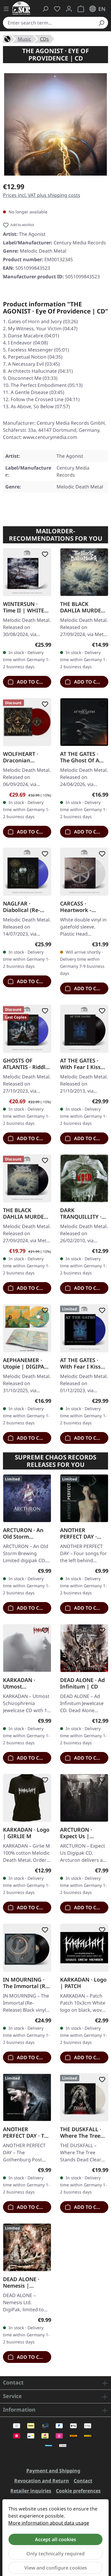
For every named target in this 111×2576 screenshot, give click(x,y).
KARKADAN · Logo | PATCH (83, 1982)
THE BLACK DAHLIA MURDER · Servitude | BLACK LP (27, 1213)
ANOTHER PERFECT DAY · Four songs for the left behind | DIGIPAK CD (81, 1533)
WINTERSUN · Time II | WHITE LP (24, 607)
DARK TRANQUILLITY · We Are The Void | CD (83, 1213)
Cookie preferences (78, 2491)
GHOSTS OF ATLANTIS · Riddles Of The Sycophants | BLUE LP (27, 1063)
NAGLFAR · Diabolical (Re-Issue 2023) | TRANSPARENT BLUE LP (22, 907)
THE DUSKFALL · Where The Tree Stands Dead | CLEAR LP (81, 2132)
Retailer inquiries (31, 2491)
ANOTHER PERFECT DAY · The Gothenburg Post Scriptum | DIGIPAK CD (27, 2132)
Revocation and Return (42, 2481)
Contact (83, 2481)
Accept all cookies (55, 2539)
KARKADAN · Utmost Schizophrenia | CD (24, 1683)
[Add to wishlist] (44, 554)
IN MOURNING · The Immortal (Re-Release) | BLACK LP (26, 1982)
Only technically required (55, 2554)
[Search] (101, 23)
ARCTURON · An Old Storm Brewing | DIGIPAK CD (23, 1533)
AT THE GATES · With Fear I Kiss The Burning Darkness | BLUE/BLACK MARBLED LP (80, 1363)
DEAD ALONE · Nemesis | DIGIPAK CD (21, 2282)
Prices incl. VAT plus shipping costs (42, 195)
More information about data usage (49, 2523)
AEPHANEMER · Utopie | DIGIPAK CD (25, 1363)
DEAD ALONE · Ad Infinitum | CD (82, 1683)
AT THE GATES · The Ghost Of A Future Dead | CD (83, 757)
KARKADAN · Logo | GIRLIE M (26, 1833)
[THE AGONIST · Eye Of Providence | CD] (55, 124)
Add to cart (32, 682)
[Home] (7, 38)
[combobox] (49, 23)
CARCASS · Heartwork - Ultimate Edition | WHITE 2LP (83, 907)
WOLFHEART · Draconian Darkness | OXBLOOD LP (21, 757)
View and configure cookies (56, 2568)
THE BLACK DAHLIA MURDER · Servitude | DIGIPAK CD (84, 607)
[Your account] (69, 9)
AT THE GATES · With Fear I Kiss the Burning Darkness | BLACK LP (84, 1063)
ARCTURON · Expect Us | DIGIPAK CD (76, 1833)
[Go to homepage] (21, 8)
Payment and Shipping (53, 2471)
